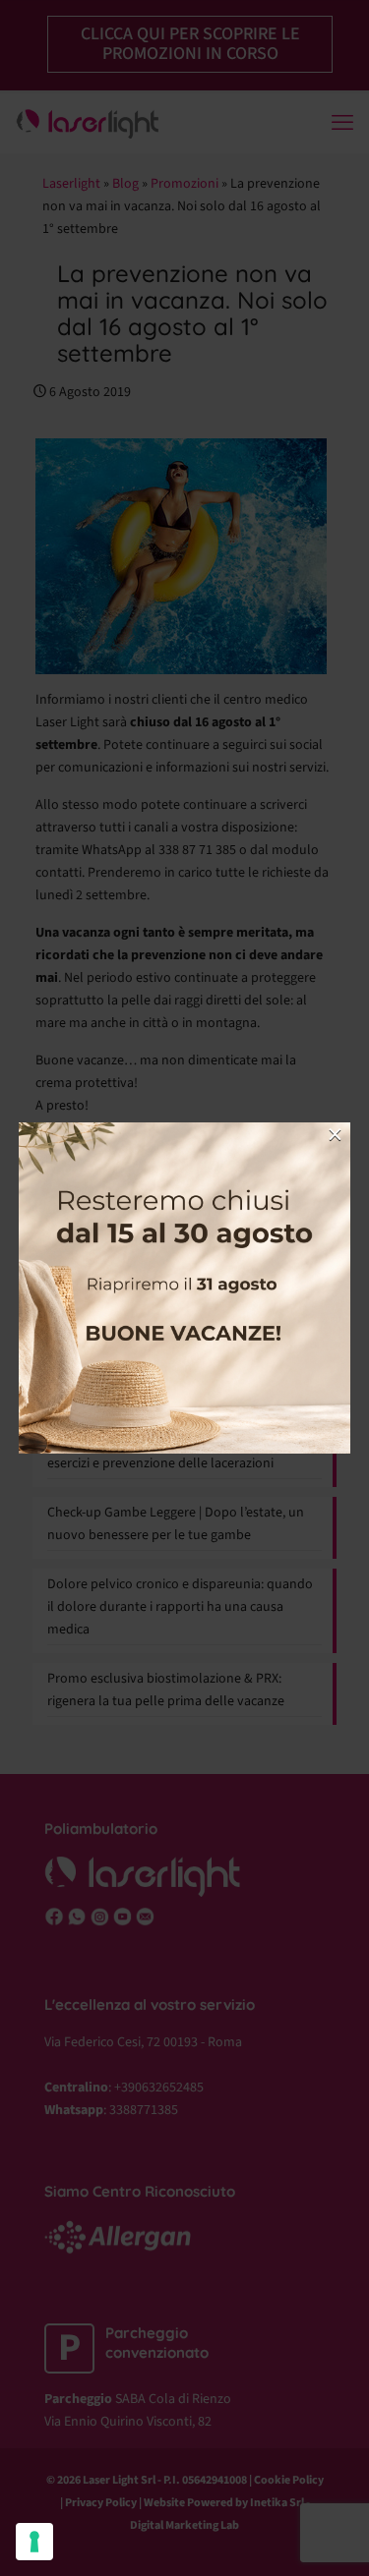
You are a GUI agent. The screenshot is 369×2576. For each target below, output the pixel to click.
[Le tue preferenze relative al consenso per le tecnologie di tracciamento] (34, 2542)
